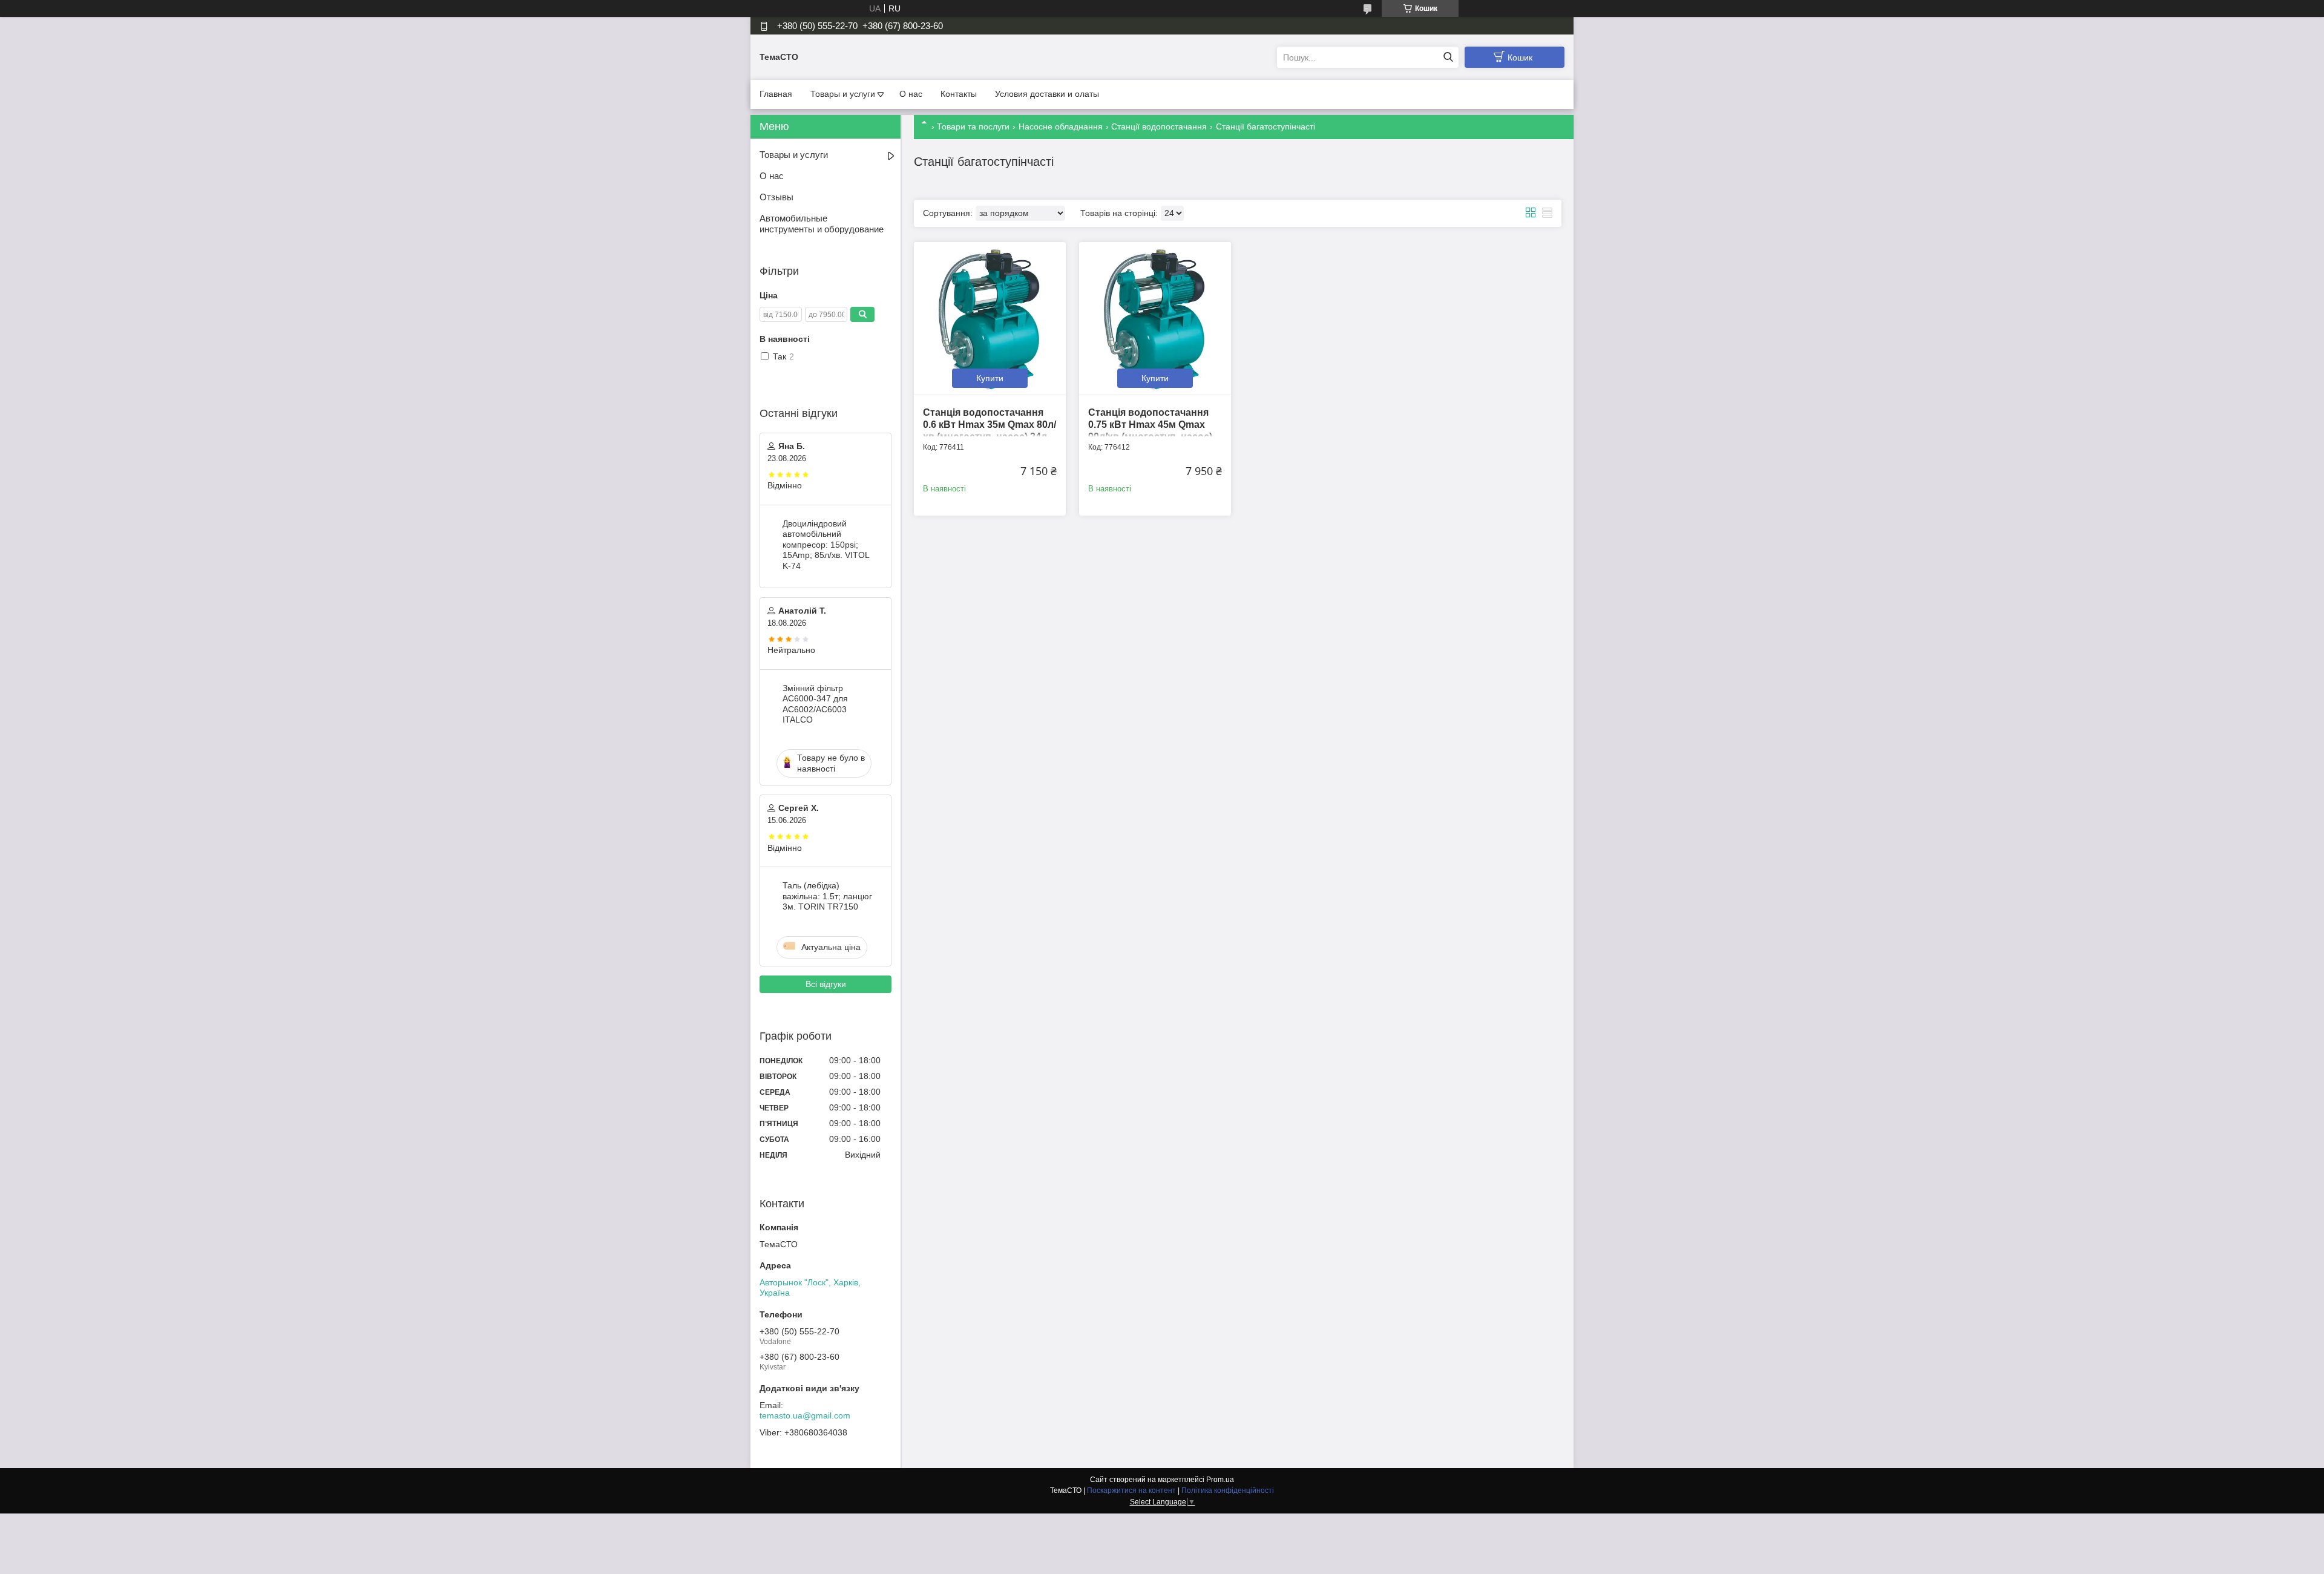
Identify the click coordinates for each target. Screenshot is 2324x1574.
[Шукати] (1448, 57)
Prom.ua (1220, 1480)
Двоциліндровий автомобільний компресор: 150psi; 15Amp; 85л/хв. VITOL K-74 (826, 545)
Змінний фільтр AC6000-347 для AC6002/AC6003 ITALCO (815, 704)
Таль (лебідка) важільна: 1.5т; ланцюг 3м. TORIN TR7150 (827, 896)
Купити (990, 378)
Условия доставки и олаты (1047, 94)
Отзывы (776, 197)
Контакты (959, 94)
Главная (776, 94)
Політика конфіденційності (1228, 1490)
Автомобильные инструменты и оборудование (822, 224)
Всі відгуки (826, 984)
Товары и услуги (843, 94)
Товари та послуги (973, 126)
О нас (911, 94)
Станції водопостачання (1159, 126)
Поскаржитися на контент (1131, 1490)
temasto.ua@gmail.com (805, 1415)
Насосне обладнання (1061, 126)
